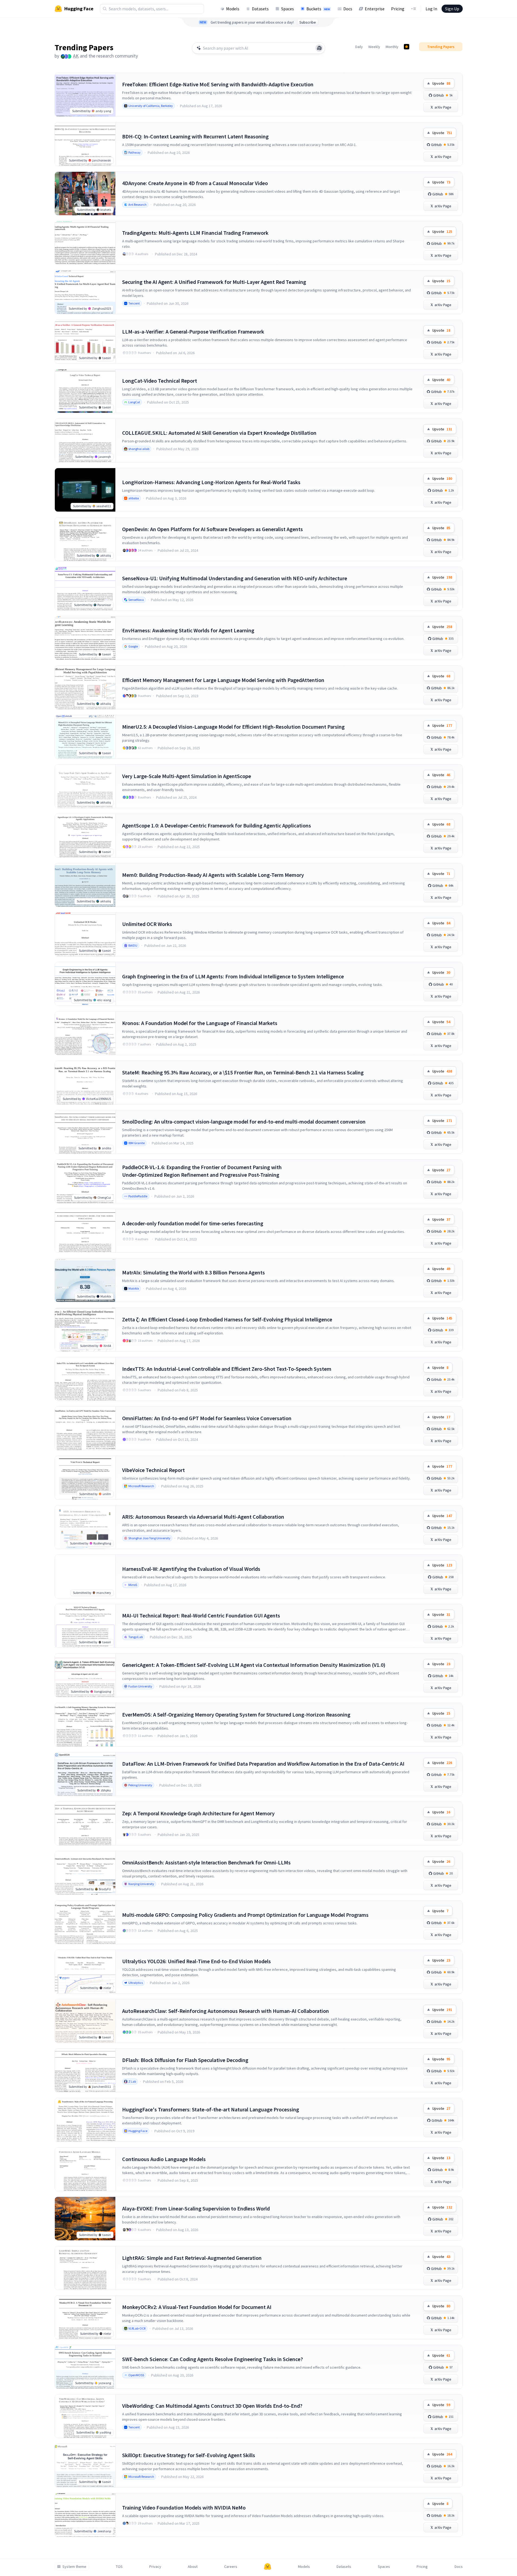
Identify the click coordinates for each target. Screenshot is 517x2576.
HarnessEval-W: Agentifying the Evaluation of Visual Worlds (191, 1569)
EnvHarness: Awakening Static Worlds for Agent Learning (188, 630)
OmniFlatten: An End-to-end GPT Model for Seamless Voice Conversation (207, 1418)
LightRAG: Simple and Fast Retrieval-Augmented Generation (192, 2258)
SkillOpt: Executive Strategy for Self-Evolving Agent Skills (189, 2455)
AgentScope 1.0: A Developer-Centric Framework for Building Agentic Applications (217, 825)
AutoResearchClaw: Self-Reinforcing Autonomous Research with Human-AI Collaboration (226, 2011)
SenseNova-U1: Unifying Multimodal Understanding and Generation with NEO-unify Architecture (235, 578)
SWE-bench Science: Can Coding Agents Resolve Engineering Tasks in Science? (212, 2359)
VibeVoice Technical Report (153, 1470)
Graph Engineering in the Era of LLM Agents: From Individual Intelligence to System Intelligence (233, 976)
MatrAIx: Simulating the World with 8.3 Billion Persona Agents (194, 1272)
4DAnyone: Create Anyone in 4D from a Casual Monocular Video (195, 183)
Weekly (374, 47)
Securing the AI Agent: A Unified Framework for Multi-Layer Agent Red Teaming (214, 282)
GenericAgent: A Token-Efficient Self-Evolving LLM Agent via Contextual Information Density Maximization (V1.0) (254, 1665)
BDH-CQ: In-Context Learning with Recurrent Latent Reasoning (195, 136)
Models (233, 9)
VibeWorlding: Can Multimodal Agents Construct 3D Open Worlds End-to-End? (212, 2406)
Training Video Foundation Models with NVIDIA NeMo (184, 2507)
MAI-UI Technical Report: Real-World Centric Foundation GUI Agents (201, 1615)
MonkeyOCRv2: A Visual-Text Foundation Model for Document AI (197, 2307)
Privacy (155, 2567)
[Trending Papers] (407, 47)
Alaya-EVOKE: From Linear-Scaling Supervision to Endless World (196, 2208)
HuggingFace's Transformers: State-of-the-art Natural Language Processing (211, 2109)
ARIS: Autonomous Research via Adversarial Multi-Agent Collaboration (203, 1517)
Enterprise (375, 9)
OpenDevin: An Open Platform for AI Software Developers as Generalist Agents (212, 529)
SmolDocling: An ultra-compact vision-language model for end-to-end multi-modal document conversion (244, 1122)
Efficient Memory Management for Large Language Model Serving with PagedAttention (223, 680)
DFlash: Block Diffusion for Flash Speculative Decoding (185, 2060)
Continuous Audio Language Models (164, 2159)
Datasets (260, 9)
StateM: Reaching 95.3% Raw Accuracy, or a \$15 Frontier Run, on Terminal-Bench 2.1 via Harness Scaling (243, 1072)
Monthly (392, 47)
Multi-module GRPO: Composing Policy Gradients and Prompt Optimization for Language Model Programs (245, 1915)
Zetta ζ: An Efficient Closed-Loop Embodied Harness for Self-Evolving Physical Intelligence (227, 1319)
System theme (74, 2567)
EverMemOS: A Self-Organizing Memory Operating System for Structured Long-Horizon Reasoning (236, 1714)
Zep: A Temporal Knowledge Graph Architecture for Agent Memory (198, 1813)
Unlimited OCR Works (147, 924)
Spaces (288, 9)
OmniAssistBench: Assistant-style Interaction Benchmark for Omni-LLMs (206, 1862)
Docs (348, 9)
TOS (119, 2567)
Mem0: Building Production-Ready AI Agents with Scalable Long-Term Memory (213, 875)
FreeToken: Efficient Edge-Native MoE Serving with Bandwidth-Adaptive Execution (218, 84)
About (193, 2567)
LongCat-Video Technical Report (160, 381)
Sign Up (452, 9)
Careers (231, 2567)
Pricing (398, 9)
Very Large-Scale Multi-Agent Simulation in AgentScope (187, 776)
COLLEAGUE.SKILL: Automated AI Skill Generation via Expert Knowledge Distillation (219, 433)
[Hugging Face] (268, 2567)
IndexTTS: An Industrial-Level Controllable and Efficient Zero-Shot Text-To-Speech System (227, 1369)
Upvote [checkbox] (441, 83)
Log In (431, 9)
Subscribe (308, 22)
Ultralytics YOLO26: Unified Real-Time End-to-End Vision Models (196, 1961)
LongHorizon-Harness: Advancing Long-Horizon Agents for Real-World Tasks (211, 482)
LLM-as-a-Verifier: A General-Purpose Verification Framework (193, 331)
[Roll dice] (319, 48)
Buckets (318, 9)
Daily (359, 47)
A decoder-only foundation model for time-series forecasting (193, 1223)
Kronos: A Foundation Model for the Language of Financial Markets (200, 1023)
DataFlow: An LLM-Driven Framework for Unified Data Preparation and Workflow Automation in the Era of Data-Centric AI (263, 1764)
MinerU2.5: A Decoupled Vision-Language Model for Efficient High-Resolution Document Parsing (233, 727)
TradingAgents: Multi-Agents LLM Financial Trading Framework (195, 233)
